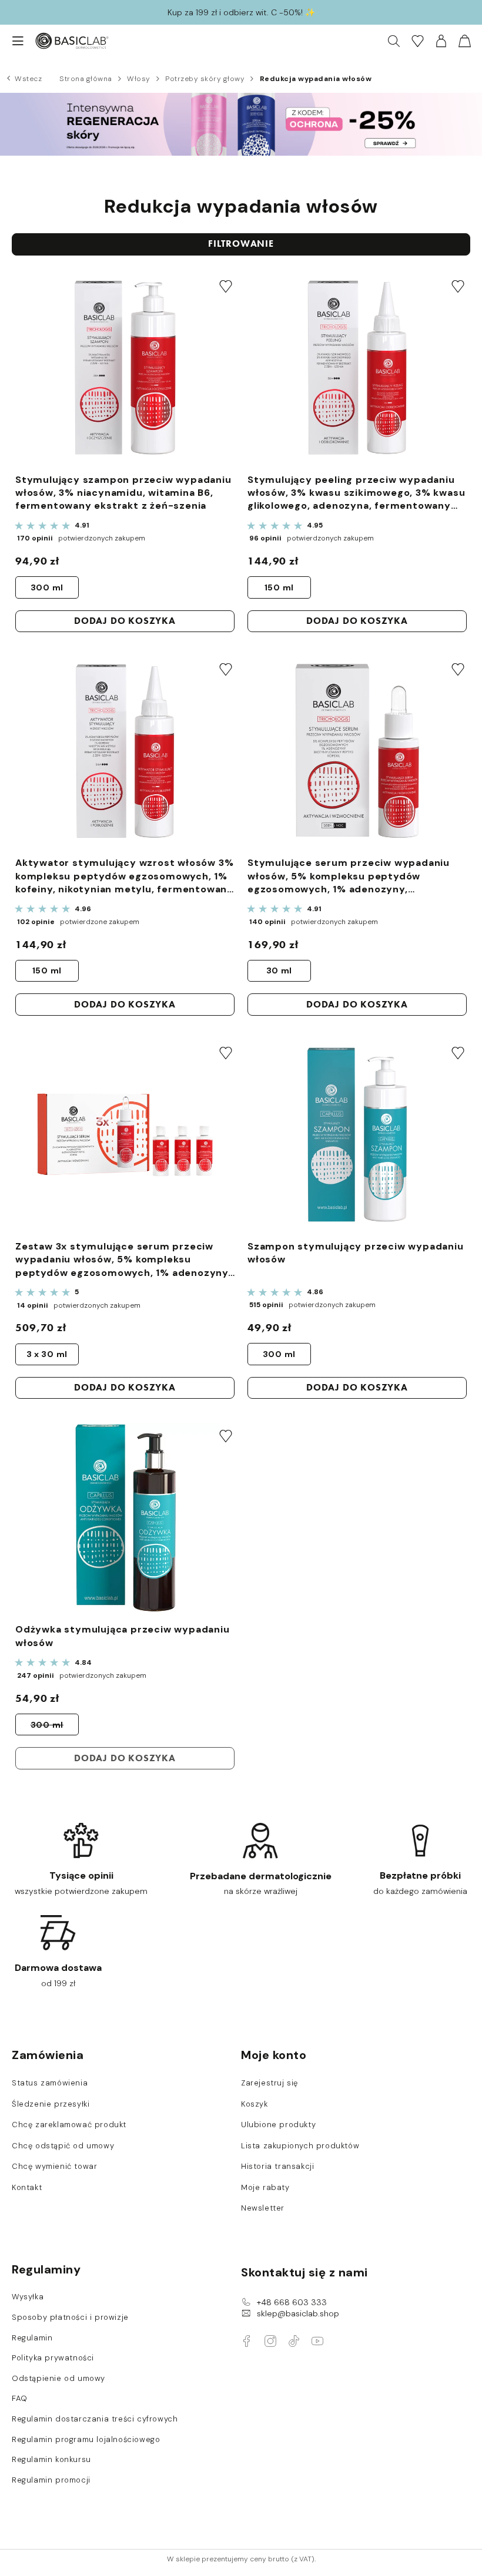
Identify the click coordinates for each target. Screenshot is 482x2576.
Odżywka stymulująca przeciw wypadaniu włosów (123, 1636)
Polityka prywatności (53, 2358)
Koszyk (255, 2104)
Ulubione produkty (278, 2125)
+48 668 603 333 (292, 2302)
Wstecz (28, 79)
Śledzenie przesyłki (51, 2104)
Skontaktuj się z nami (304, 2272)
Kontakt (27, 2188)
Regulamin (32, 2338)
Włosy (139, 79)
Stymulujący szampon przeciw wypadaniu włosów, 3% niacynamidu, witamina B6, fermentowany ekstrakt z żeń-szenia (123, 493)
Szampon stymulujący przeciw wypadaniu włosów (356, 1253)
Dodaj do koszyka (125, 621)
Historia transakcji (277, 2167)
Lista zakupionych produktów (300, 2146)
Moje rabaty (265, 2188)
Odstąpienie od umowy (58, 2379)
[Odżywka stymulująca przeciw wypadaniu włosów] (125, 1519)
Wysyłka (28, 2297)
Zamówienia (48, 2055)
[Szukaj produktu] (394, 41)
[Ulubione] (417, 41)
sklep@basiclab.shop (298, 2313)
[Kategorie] (12, 41)
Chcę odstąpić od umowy (63, 2146)
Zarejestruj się (270, 2083)
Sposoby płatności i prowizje (70, 2318)
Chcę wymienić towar (54, 2167)
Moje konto (274, 2055)
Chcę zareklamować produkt (69, 2125)
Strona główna (86, 79)
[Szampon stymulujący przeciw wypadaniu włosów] (357, 1136)
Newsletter (263, 2208)
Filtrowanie (241, 244)
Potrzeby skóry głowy (205, 79)
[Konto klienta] (441, 41)
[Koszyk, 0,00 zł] (464, 41)
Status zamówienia (50, 2083)
